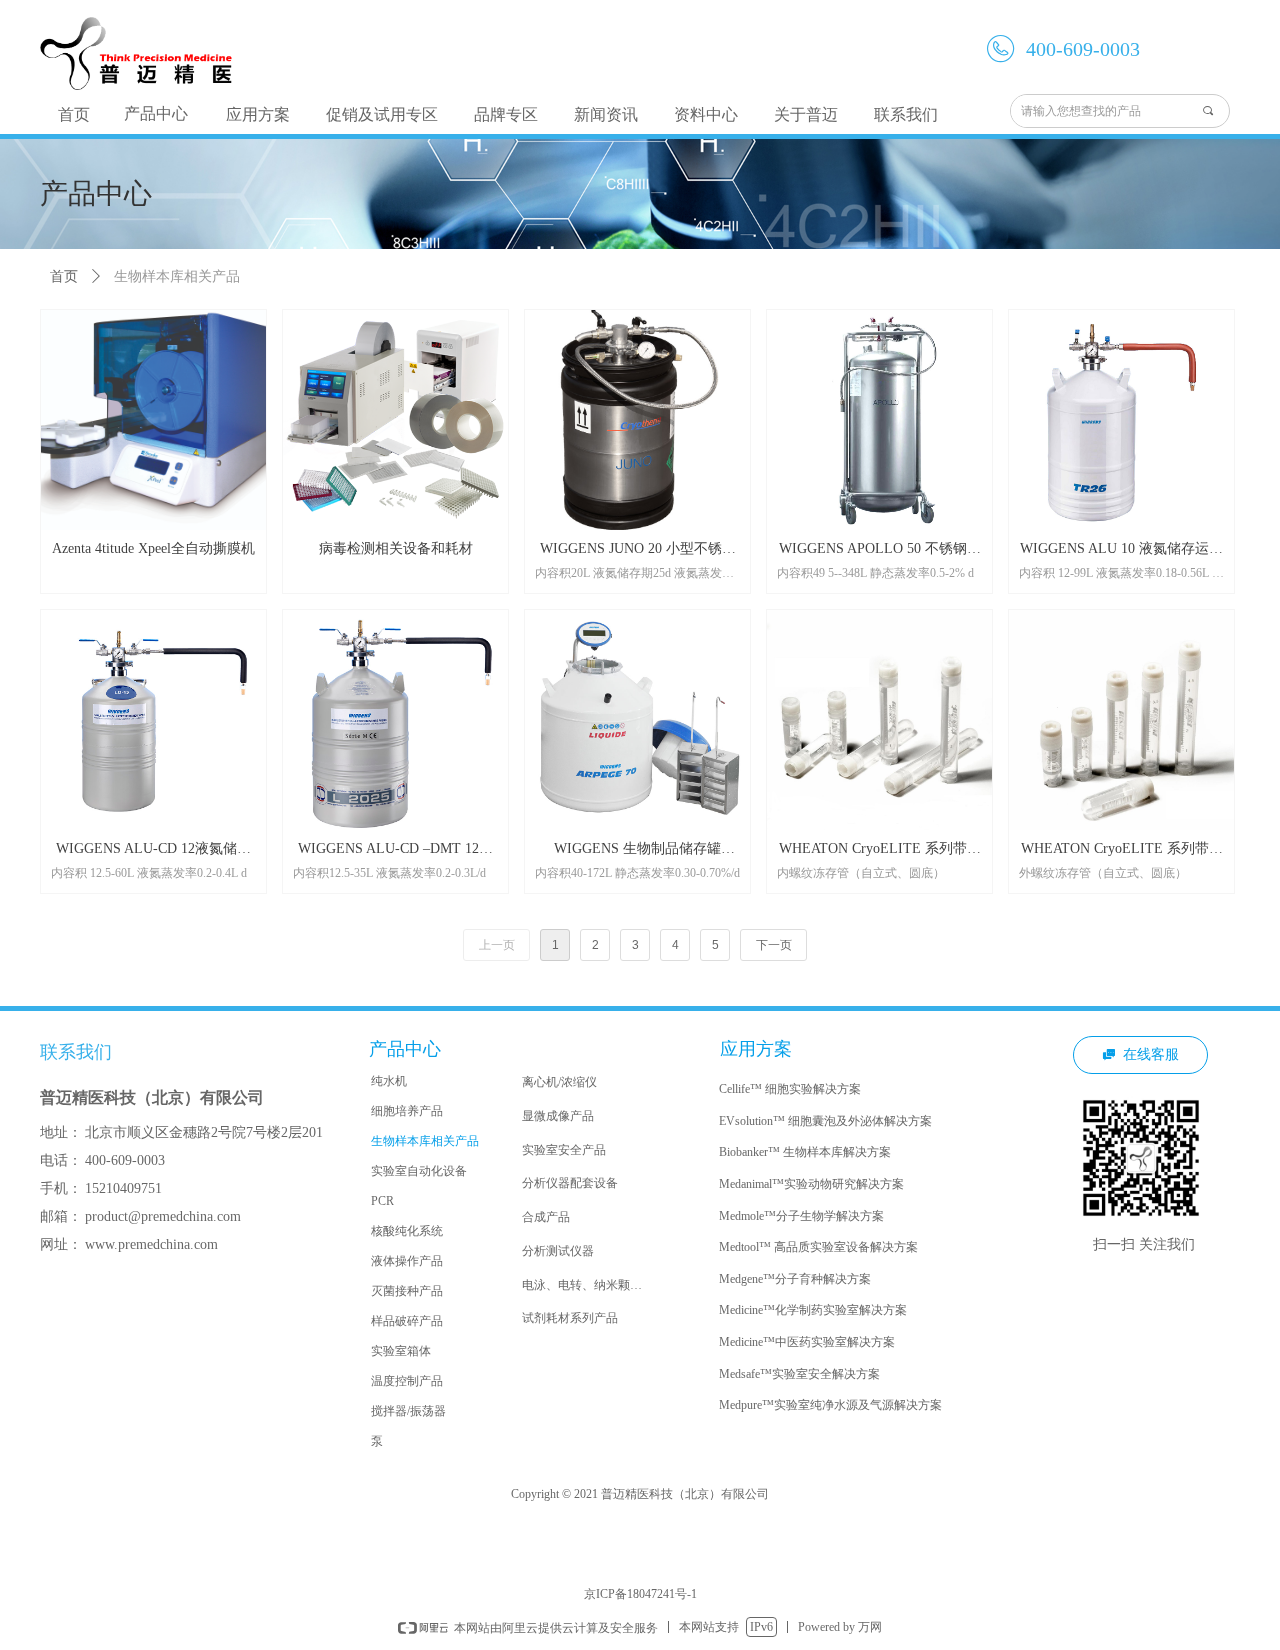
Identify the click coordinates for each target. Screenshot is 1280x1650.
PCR (382, 1201)
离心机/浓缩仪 (559, 1082)
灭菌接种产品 (407, 1291)
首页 (64, 276)
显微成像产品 (558, 1116)
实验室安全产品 (564, 1150)
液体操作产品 (407, 1261)
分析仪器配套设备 (570, 1183)
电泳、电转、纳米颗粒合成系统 (591, 1285)
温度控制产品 (407, 1381)
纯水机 (389, 1081)
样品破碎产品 (407, 1321)
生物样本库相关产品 (425, 1141)
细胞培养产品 (407, 1111)
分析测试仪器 (558, 1251)
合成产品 (546, 1217)
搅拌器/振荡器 (408, 1411)
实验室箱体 (401, 1351)
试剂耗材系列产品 (570, 1318)
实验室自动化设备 (419, 1171)
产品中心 (156, 113)
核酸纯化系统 (407, 1231)
